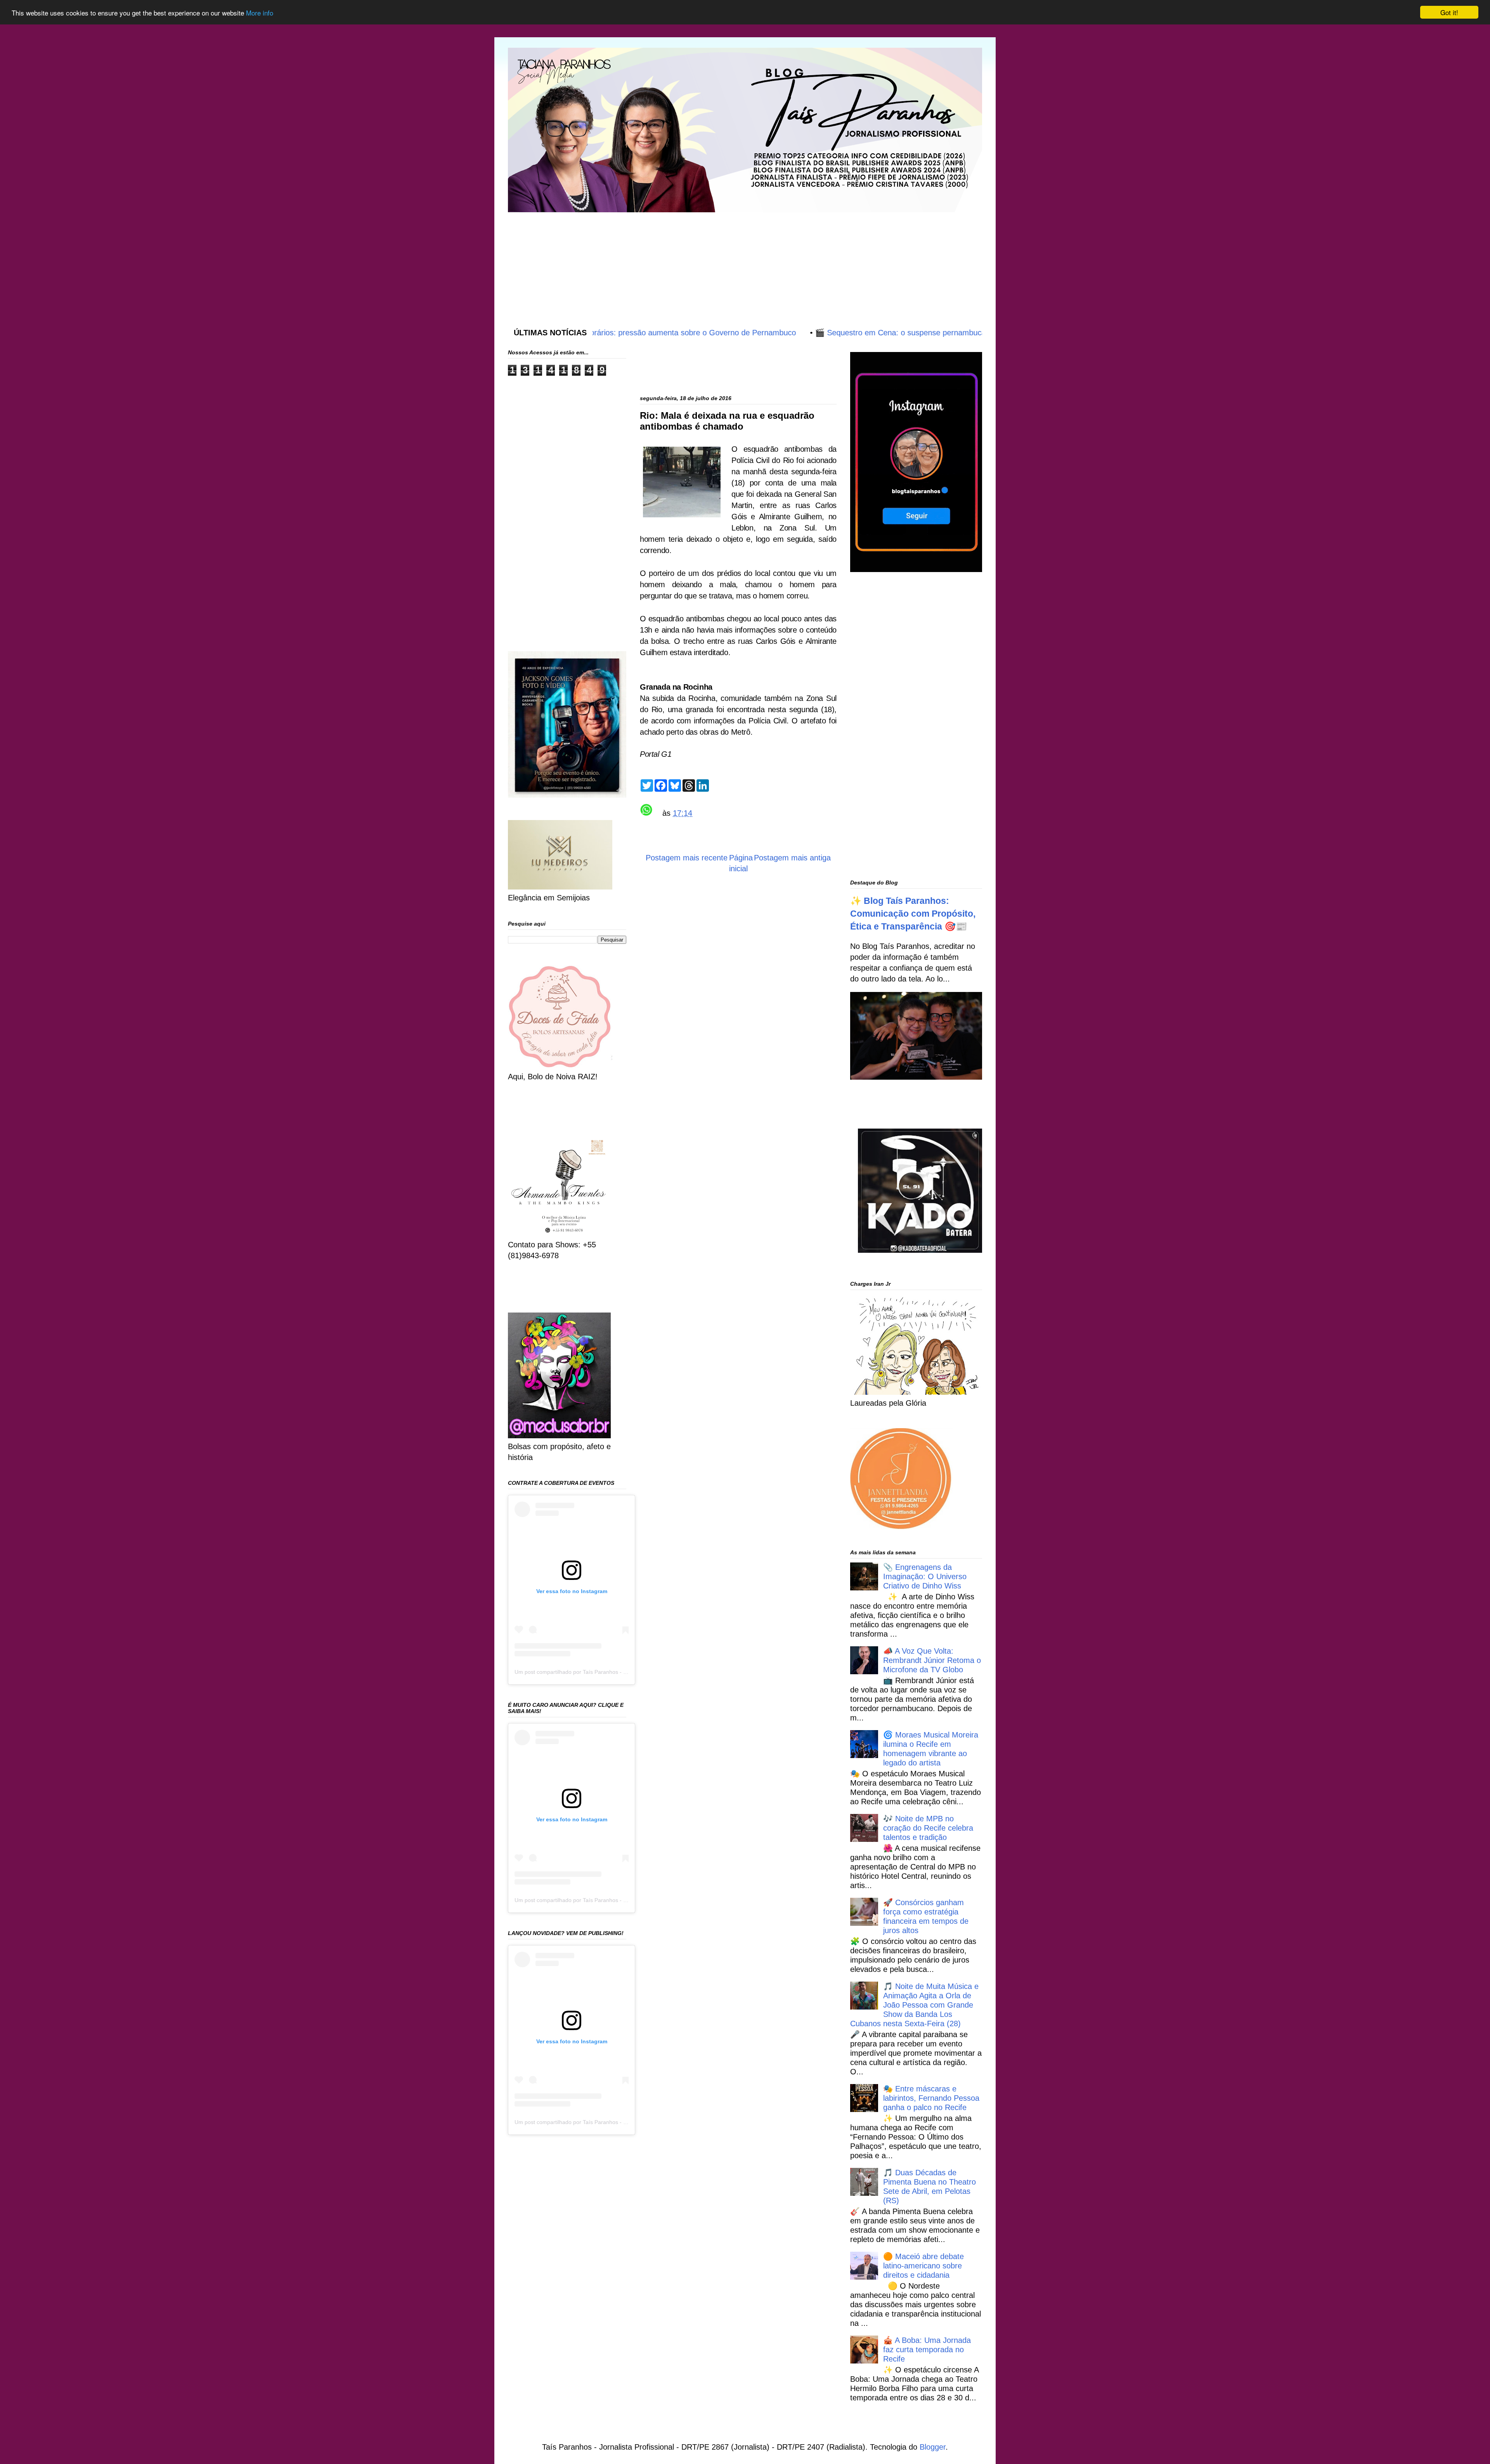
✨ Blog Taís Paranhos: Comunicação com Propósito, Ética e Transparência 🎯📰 (913, 914)
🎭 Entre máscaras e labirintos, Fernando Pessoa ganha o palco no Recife (931, 2098)
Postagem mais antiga (792, 858)
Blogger (933, 2447)
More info (260, 13)
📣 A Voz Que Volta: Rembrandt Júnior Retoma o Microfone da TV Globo (932, 1660)
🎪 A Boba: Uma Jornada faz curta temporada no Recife (927, 2350)
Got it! (1449, 12)
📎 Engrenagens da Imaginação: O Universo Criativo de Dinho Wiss (925, 1576)
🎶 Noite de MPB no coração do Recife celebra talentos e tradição (928, 1828)
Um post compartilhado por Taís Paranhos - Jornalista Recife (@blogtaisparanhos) (616, 1672)
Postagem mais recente (687, 858)
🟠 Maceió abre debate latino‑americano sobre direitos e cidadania (923, 2266)
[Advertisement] (696, 262)
